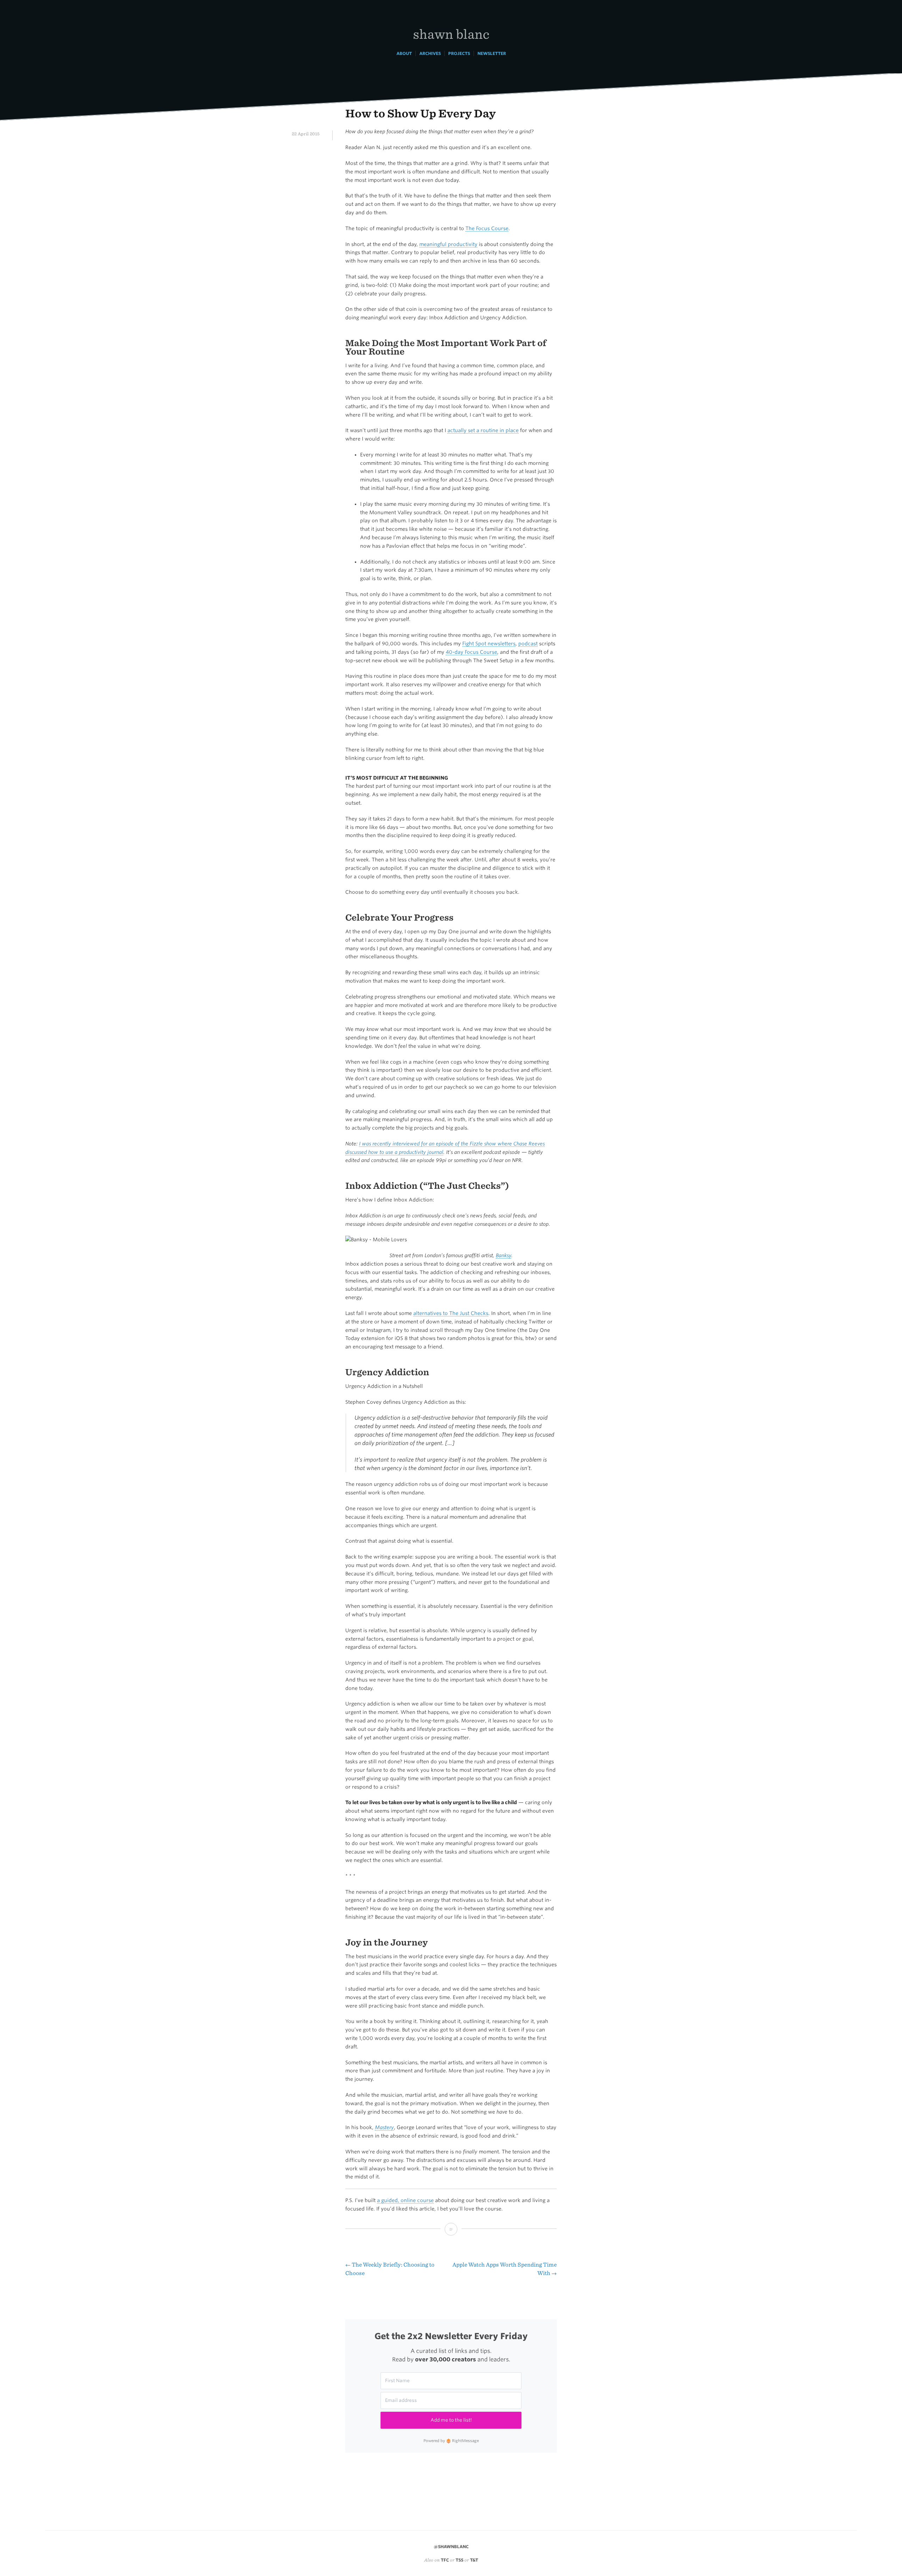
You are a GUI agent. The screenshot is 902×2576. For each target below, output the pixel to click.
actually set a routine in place (483, 430)
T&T (474, 2560)
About (404, 53)
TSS (459, 2560)
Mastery (384, 2127)
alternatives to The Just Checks (451, 1313)
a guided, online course (405, 2200)
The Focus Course (487, 228)
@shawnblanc (451, 2547)
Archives (430, 53)
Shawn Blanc (451, 34)
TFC (445, 2560)
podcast (528, 644)
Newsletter (492, 53)
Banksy (503, 1255)
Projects (459, 53)
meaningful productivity (448, 244)
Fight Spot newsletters (489, 644)
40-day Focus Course (471, 652)
